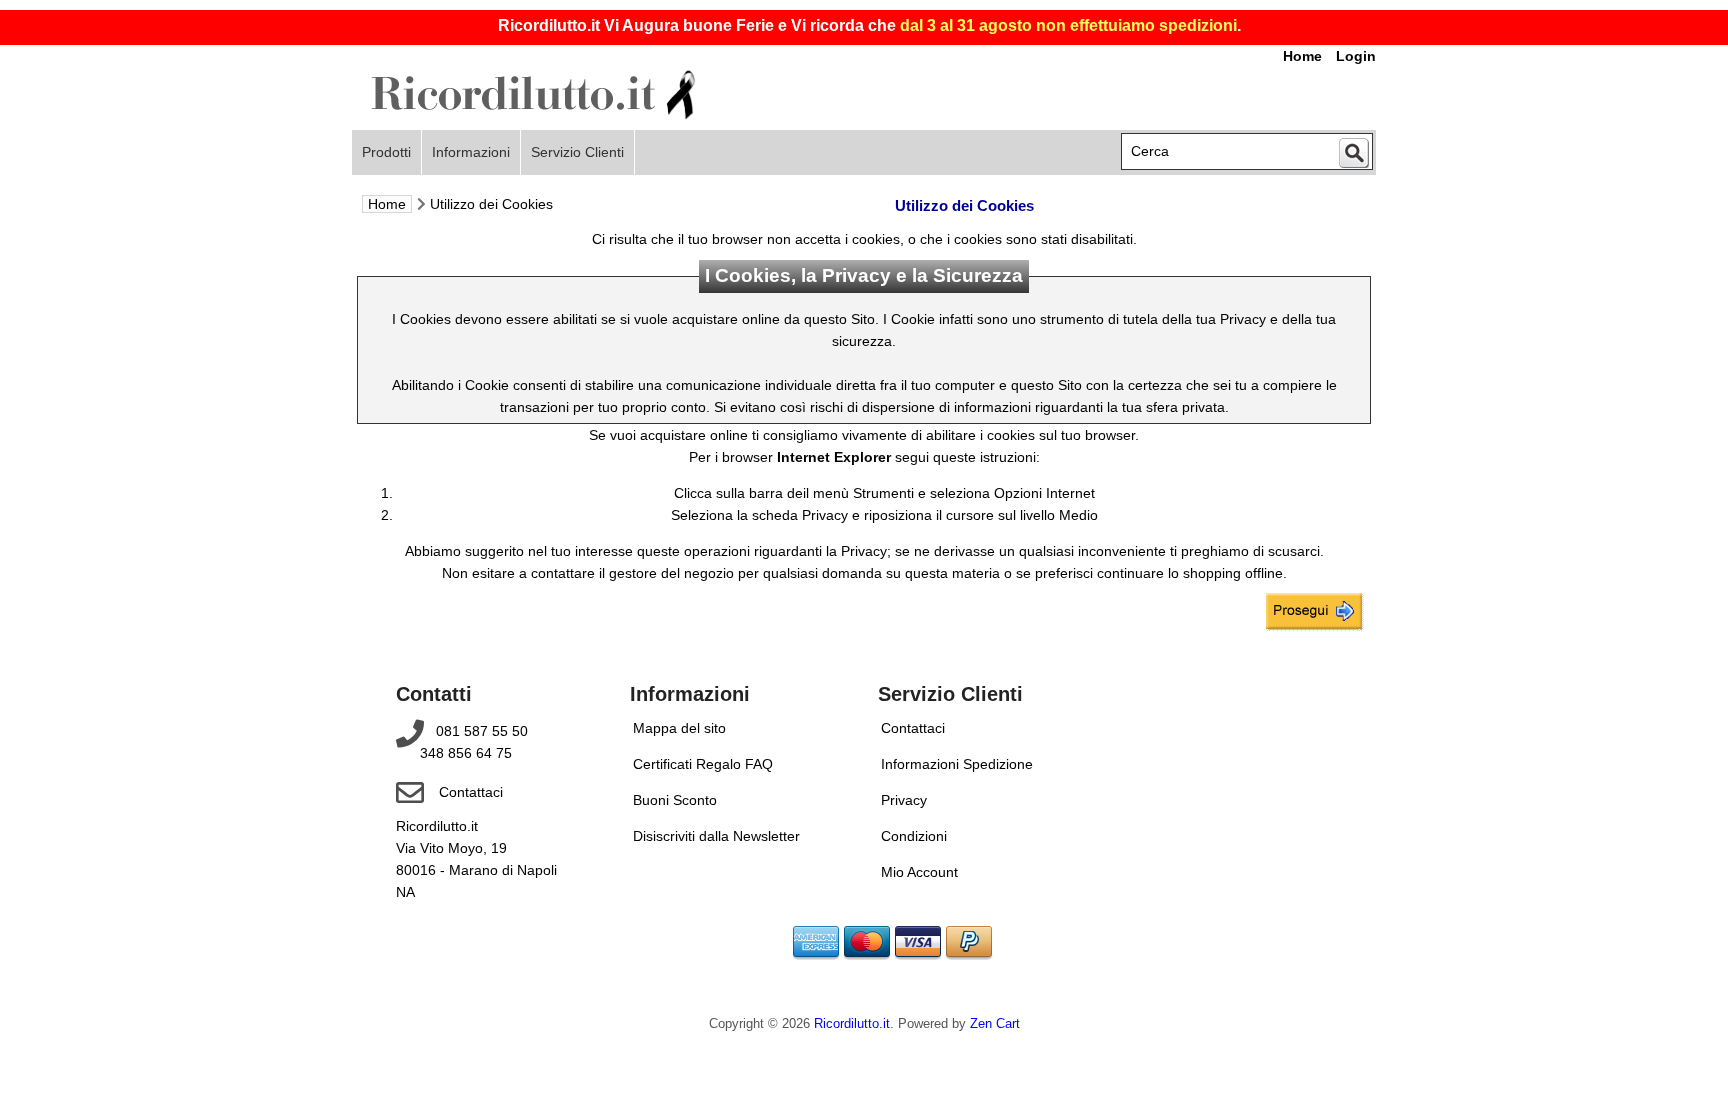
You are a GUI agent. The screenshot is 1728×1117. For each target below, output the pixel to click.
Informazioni (471, 152)
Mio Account (919, 872)
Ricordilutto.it (852, 1024)
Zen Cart (995, 1024)
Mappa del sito (679, 728)
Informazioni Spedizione (957, 764)
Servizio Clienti (577, 152)
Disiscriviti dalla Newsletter (716, 836)
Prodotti (386, 152)
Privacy (904, 800)
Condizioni (914, 836)
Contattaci (471, 792)
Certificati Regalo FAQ (703, 764)
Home (387, 204)
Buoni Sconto (675, 800)
